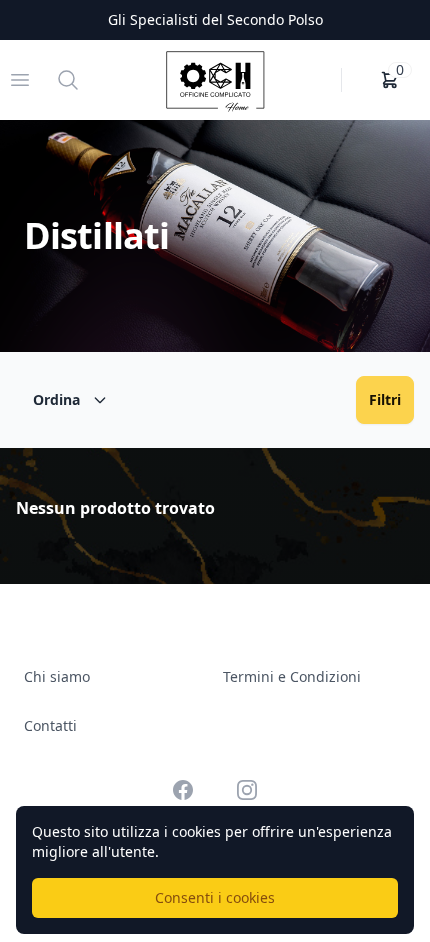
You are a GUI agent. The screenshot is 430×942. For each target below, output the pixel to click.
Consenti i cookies (215, 897)
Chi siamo (57, 676)
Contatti (50, 725)
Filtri (385, 399)
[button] (390, 80)
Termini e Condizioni (292, 676)
